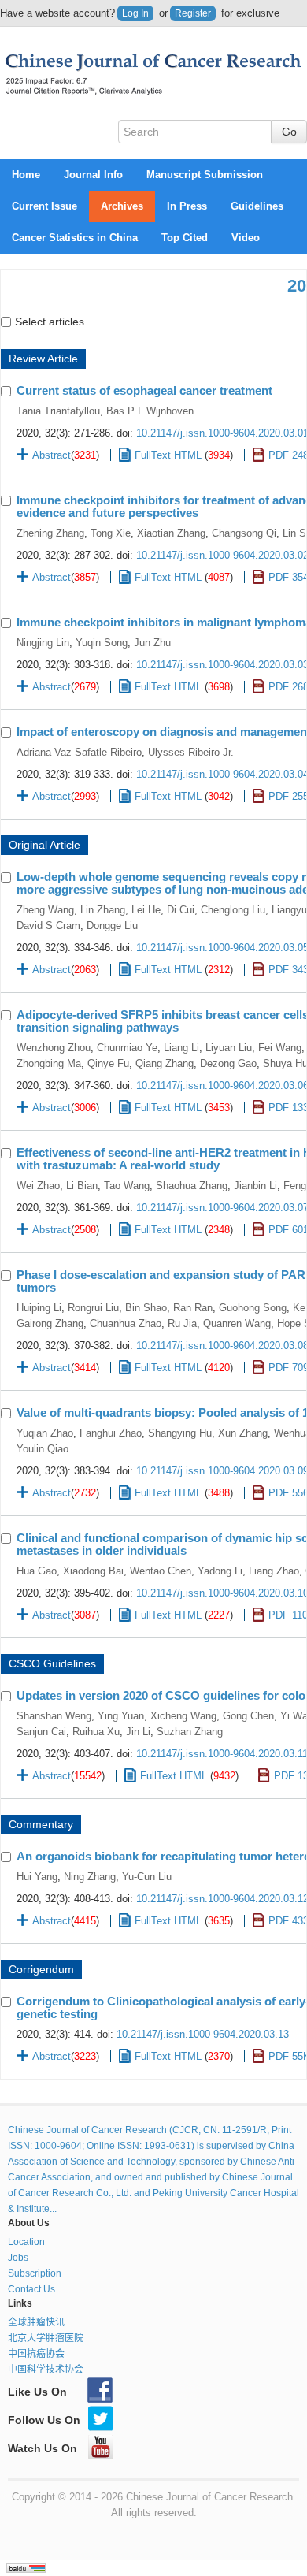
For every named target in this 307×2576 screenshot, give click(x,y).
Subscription (35, 2273)
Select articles (50, 322)
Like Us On (37, 2392)
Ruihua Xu (96, 1732)
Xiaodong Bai (93, 1571)
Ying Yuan (121, 1716)
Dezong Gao (228, 1063)
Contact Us (31, 2289)
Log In (135, 13)
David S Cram (48, 926)
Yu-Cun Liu (147, 1877)
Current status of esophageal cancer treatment (144, 390)
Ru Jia (182, 1323)
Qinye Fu (108, 1063)
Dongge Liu (112, 926)
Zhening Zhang (50, 533)
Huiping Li (39, 1308)
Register (193, 13)
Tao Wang (127, 1186)
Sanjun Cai (41, 1732)
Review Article (43, 359)
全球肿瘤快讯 (36, 2322)
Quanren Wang (237, 1323)
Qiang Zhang (165, 1063)
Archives (122, 206)
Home (26, 175)
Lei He (146, 910)
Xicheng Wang (183, 1716)
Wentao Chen (161, 1571)
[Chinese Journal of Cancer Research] (153, 73)
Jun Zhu (152, 643)
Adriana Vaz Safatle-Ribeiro (79, 752)
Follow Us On (44, 2420)
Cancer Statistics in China (75, 238)
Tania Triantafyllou (58, 411)
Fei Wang (280, 1048)
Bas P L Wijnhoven (150, 411)
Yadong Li (220, 1571)
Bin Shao (146, 1308)
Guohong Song (253, 1308)
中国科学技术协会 (46, 2370)
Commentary (41, 1824)
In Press (187, 206)
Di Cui (181, 910)
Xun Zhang (243, 1433)
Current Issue (44, 206)
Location (26, 2242)
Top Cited (185, 238)
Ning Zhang (90, 1877)
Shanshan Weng (54, 1716)
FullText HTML (168, 455)
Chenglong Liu (233, 910)
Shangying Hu (180, 1433)
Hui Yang (37, 1877)
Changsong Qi (244, 533)
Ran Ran (193, 1308)
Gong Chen (248, 1716)
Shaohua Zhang (192, 1186)
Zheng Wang (45, 910)
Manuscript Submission (205, 175)
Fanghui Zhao (111, 1433)
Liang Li (181, 1048)
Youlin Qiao (43, 1449)
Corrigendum (41, 1969)
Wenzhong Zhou (54, 1048)
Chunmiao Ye (127, 1048)
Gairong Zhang (50, 1323)
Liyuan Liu (229, 1048)
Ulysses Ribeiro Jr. (191, 752)
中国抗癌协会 (36, 2354)
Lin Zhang (103, 910)
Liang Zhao (274, 1571)
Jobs (18, 2258)
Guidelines (257, 206)
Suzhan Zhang (190, 1732)
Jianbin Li (255, 1186)
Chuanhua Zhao (126, 1323)
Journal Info (93, 175)
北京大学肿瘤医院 (46, 2338)
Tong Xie (111, 533)
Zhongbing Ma (49, 1063)
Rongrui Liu (93, 1308)
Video (246, 238)
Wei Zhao (38, 1186)
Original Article (44, 845)
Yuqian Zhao (45, 1433)
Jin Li (138, 1732)
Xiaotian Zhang (171, 533)
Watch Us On (43, 2448)
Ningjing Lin (43, 643)
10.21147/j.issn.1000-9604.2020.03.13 (203, 2034)
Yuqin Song (102, 643)
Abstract (52, 455)
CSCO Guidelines (52, 1663)
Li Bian (82, 1186)
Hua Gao (37, 1571)
